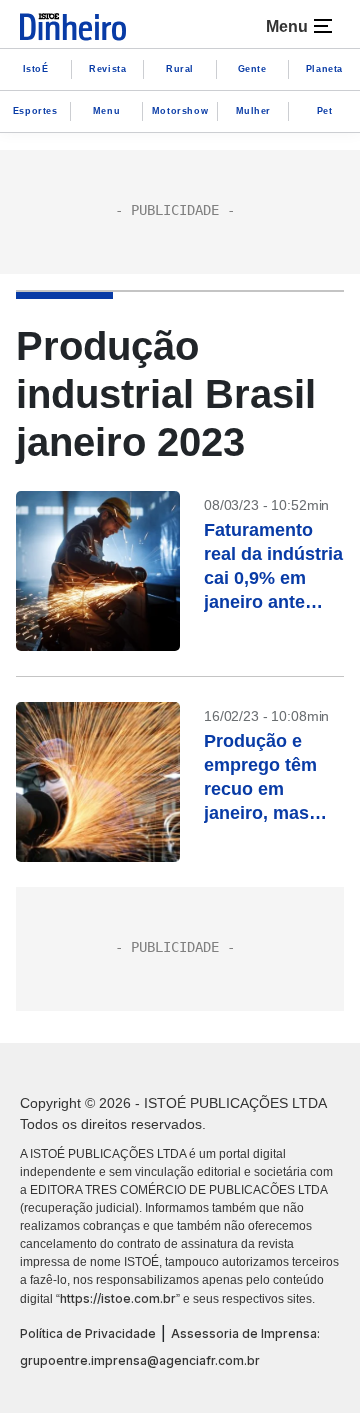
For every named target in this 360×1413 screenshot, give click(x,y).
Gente (252, 69)
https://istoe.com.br (118, 1298)
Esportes (35, 111)
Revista (107, 69)
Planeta (324, 69)
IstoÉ (36, 69)
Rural (180, 69)
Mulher (254, 111)
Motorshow (180, 111)
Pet (325, 111)
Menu (106, 111)
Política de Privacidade (88, 1333)
